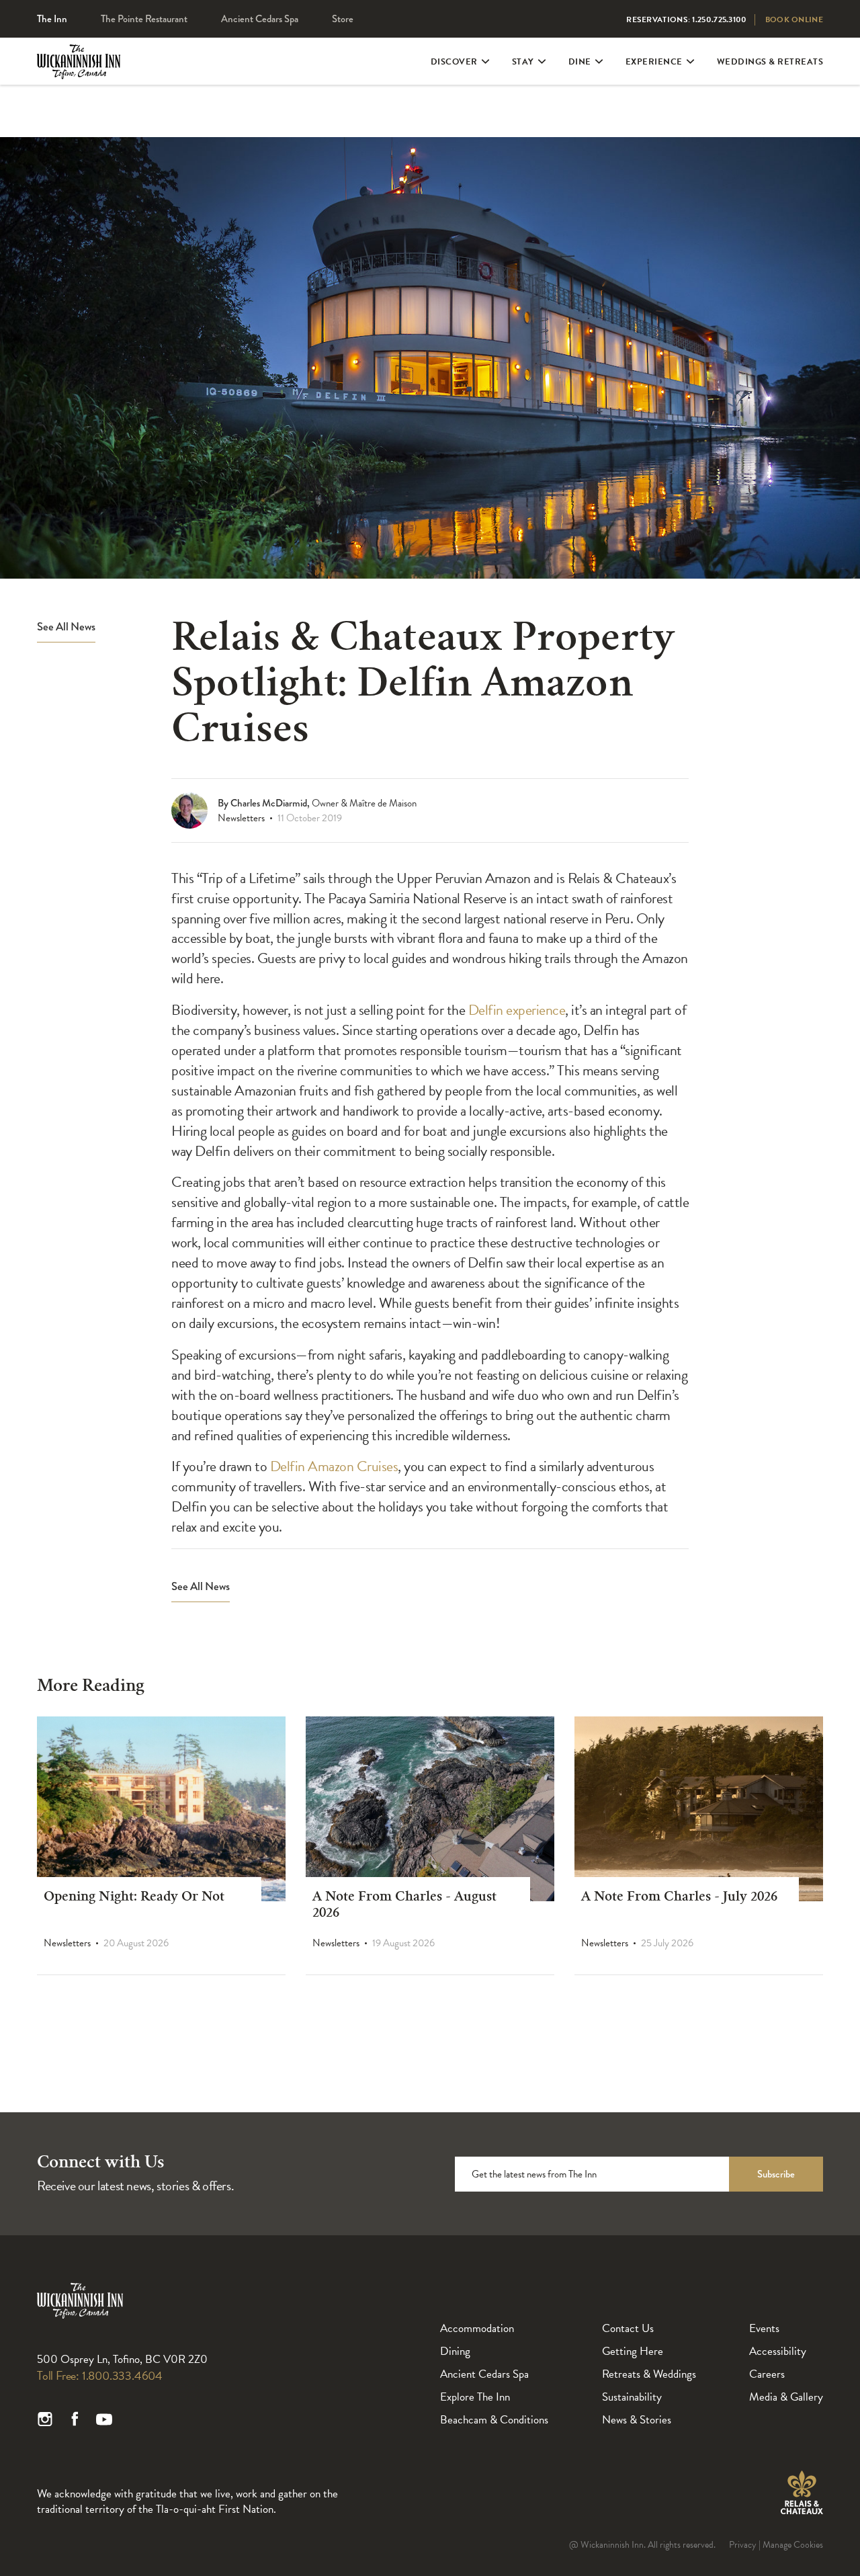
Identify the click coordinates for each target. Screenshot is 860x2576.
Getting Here (633, 2351)
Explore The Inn (475, 2397)
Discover (454, 62)
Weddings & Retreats (770, 62)
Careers (767, 2374)
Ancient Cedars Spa (260, 19)
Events (764, 2328)
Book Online (794, 19)
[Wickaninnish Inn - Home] (79, 73)
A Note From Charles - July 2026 (679, 1898)
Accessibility (778, 2351)
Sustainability (632, 2397)
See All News (66, 627)
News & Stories (637, 2420)
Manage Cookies (793, 2545)
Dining (455, 2351)
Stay (523, 62)
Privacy (743, 2545)
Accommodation (477, 2328)
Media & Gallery (786, 2397)
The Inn (52, 19)
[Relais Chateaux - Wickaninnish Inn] (802, 2493)
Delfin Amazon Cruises (334, 1466)
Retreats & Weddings (649, 2374)
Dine (580, 62)
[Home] (80, 2316)
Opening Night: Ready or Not (134, 1898)
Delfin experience (517, 1010)
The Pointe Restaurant (144, 19)
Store (343, 19)
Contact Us (628, 2328)
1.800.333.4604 (122, 2375)
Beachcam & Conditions (494, 2420)
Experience (654, 62)
